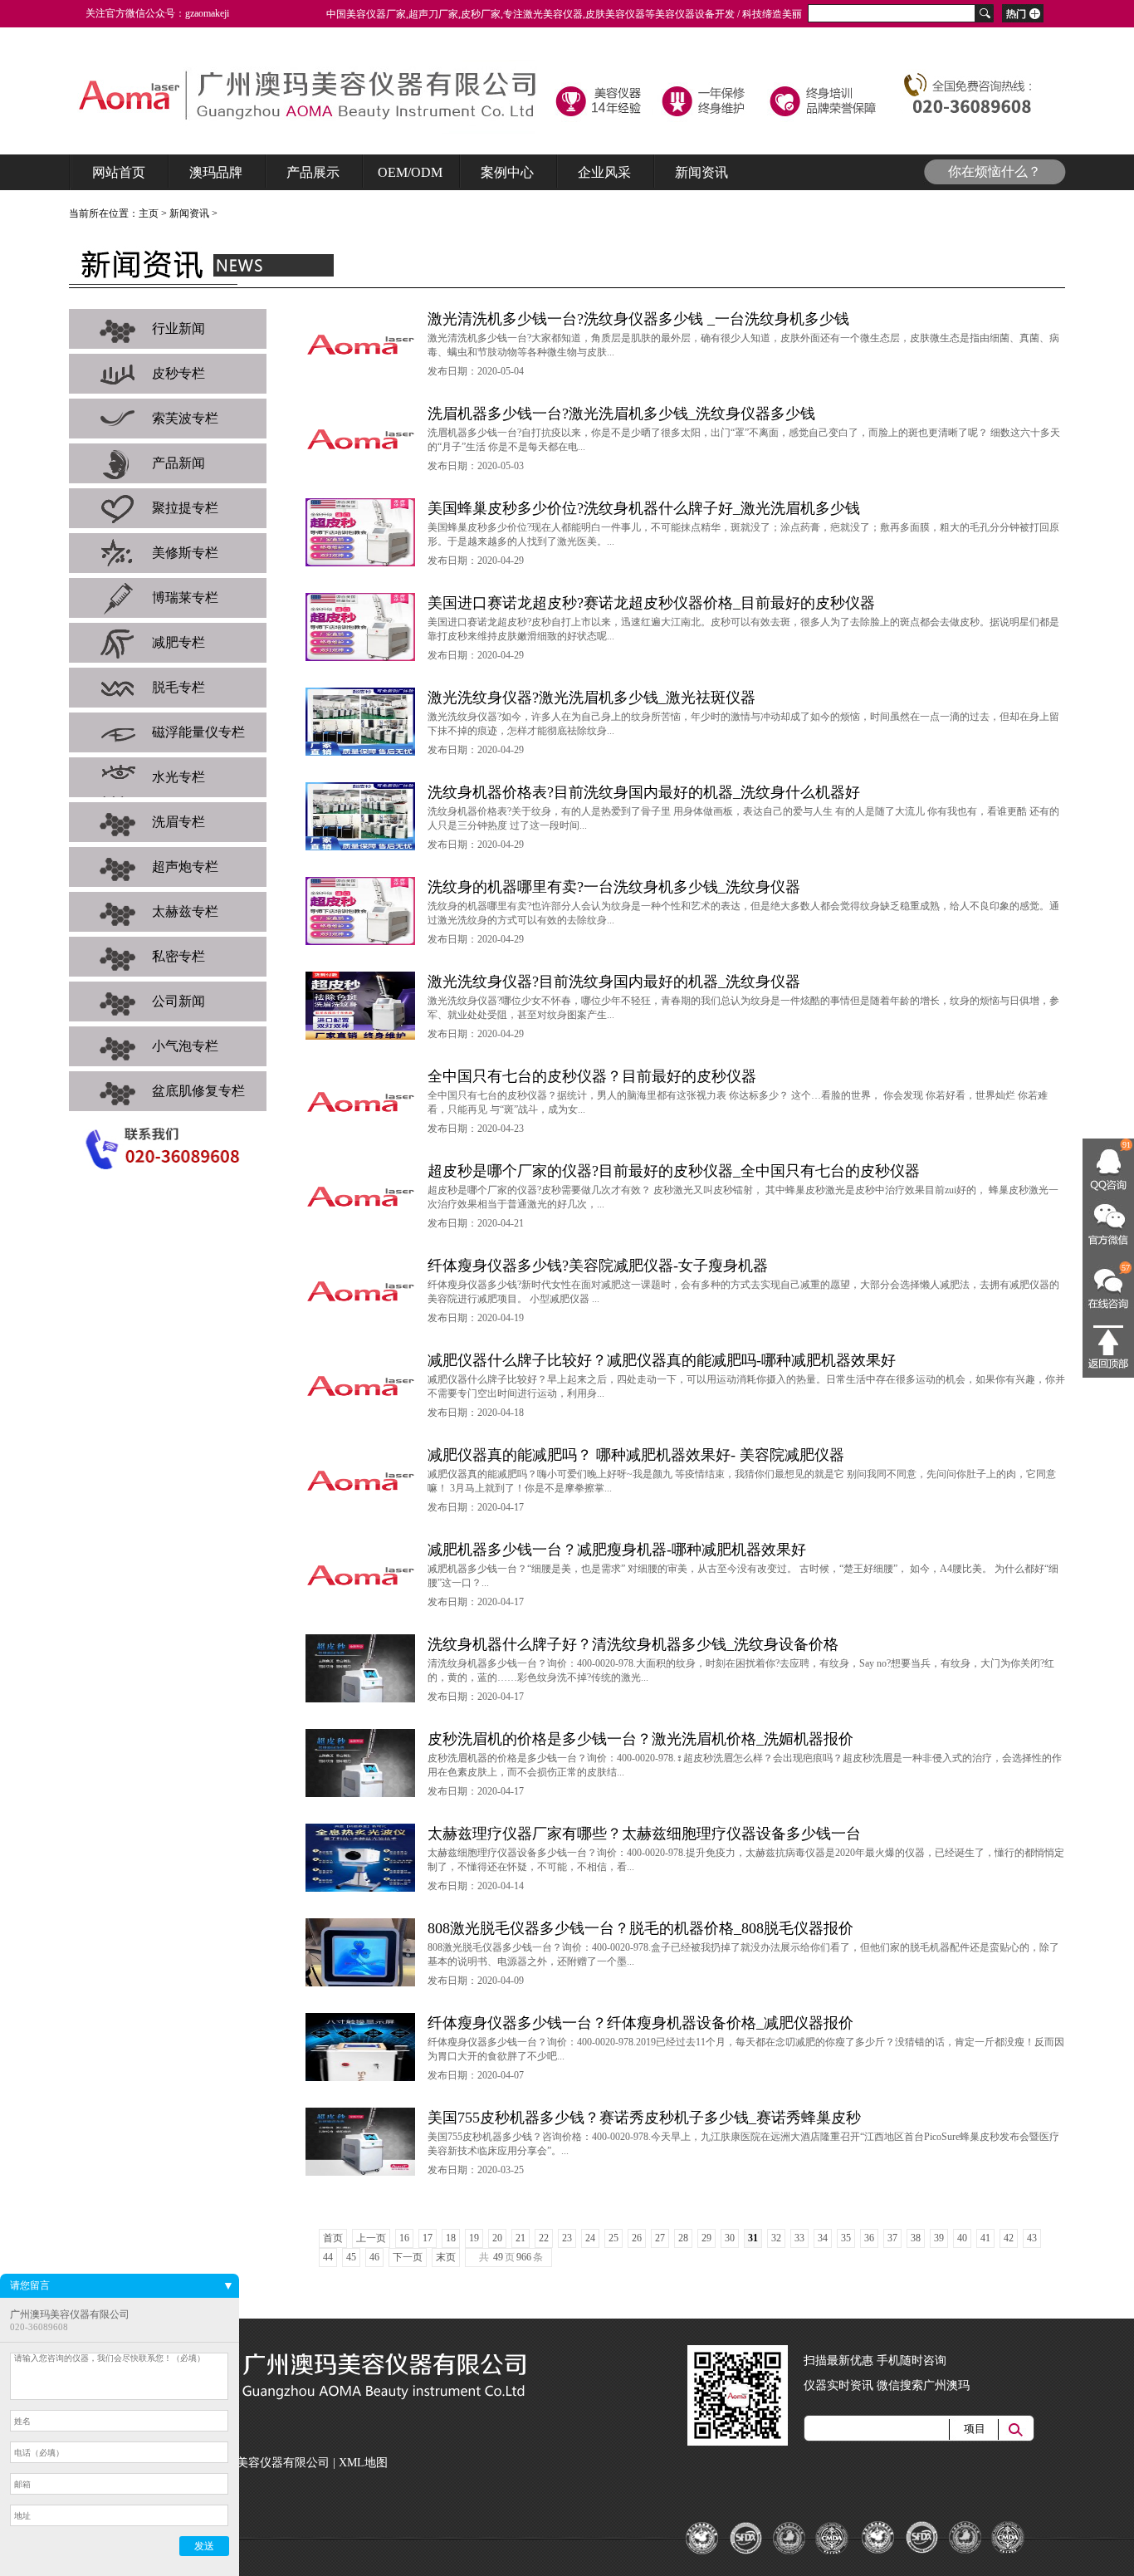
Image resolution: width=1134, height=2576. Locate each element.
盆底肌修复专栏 (198, 1091)
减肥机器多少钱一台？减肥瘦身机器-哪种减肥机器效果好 (617, 1550)
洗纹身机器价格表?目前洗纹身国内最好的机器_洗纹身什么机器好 (644, 792)
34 (823, 2238)
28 (683, 2238)
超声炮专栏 (185, 867)
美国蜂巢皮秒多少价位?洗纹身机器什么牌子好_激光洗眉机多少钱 (644, 508)
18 (451, 2238)
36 (869, 2238)
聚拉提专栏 (185, 508)
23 (567, 2238)
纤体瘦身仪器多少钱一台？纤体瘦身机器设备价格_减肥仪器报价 (640, 2023)
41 (985, 2238)
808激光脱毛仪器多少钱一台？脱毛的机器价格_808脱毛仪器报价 (640, 1928)
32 (776, 2238)
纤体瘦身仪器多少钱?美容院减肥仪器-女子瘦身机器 (598, 1266)
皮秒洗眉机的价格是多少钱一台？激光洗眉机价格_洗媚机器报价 (640, 1739)
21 (521, 2238)
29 (706, 2238)
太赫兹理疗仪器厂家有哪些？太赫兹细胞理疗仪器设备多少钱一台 (644, 1834)
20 (497, 2238)
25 (613, 2238)
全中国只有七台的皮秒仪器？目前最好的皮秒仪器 (592, 1076)
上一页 (371, 2238)
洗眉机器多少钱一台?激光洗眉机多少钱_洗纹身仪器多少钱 (621, 414)
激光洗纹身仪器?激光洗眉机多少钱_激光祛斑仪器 (591, 698)
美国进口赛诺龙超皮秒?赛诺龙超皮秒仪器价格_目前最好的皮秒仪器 (651, 603)
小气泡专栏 (185, 1046)
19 (474, 2238)
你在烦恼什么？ (995, 171)
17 (428, 2238)
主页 (149, 213)
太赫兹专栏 (185, 911)
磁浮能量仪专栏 (198, 732)
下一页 (408, 2257)
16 (404, 2238)
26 (637, 2238)
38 (916, 2238)
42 (1009, 2238)
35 (846, 2238)
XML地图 (363, 2463)
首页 (333, 2238)
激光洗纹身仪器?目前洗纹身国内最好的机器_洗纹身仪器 (614, 982)
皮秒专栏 (178, 373)
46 (374, 2257)
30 (730, 2238)
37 (892, 2238)
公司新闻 (178, 1001)
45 (351, 2257)
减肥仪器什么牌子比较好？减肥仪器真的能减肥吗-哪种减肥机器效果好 (662, 1360)
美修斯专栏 (185, 553)
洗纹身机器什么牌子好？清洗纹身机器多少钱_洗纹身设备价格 (633, 1644)
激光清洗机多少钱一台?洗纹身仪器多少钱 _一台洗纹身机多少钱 (638, 319)
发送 (204, 2546)
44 (328, 2257)
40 (962, 2238)
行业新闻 (178, 328)
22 (544, 2238)
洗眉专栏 (178, 822)
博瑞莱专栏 (185, 597)
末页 (446, 2257)
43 (1032, 2238)
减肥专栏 (178, 642)
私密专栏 (178, 956)
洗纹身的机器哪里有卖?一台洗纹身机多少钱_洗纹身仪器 (614, 887)
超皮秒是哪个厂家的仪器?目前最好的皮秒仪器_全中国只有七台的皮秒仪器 (674, 1171)
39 (939, 2238)
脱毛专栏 (178, 687)
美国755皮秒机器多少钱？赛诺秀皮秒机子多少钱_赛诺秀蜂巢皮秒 (644, 2118)
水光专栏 (178, 777)
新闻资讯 (189, 213)
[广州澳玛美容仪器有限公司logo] (316, 100)
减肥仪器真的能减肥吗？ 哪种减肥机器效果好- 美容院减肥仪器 (636, 1455)
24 (590, 2238)
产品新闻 (178, 463)
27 (660, 2238)
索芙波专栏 (185, 418)
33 (799, 2238)
